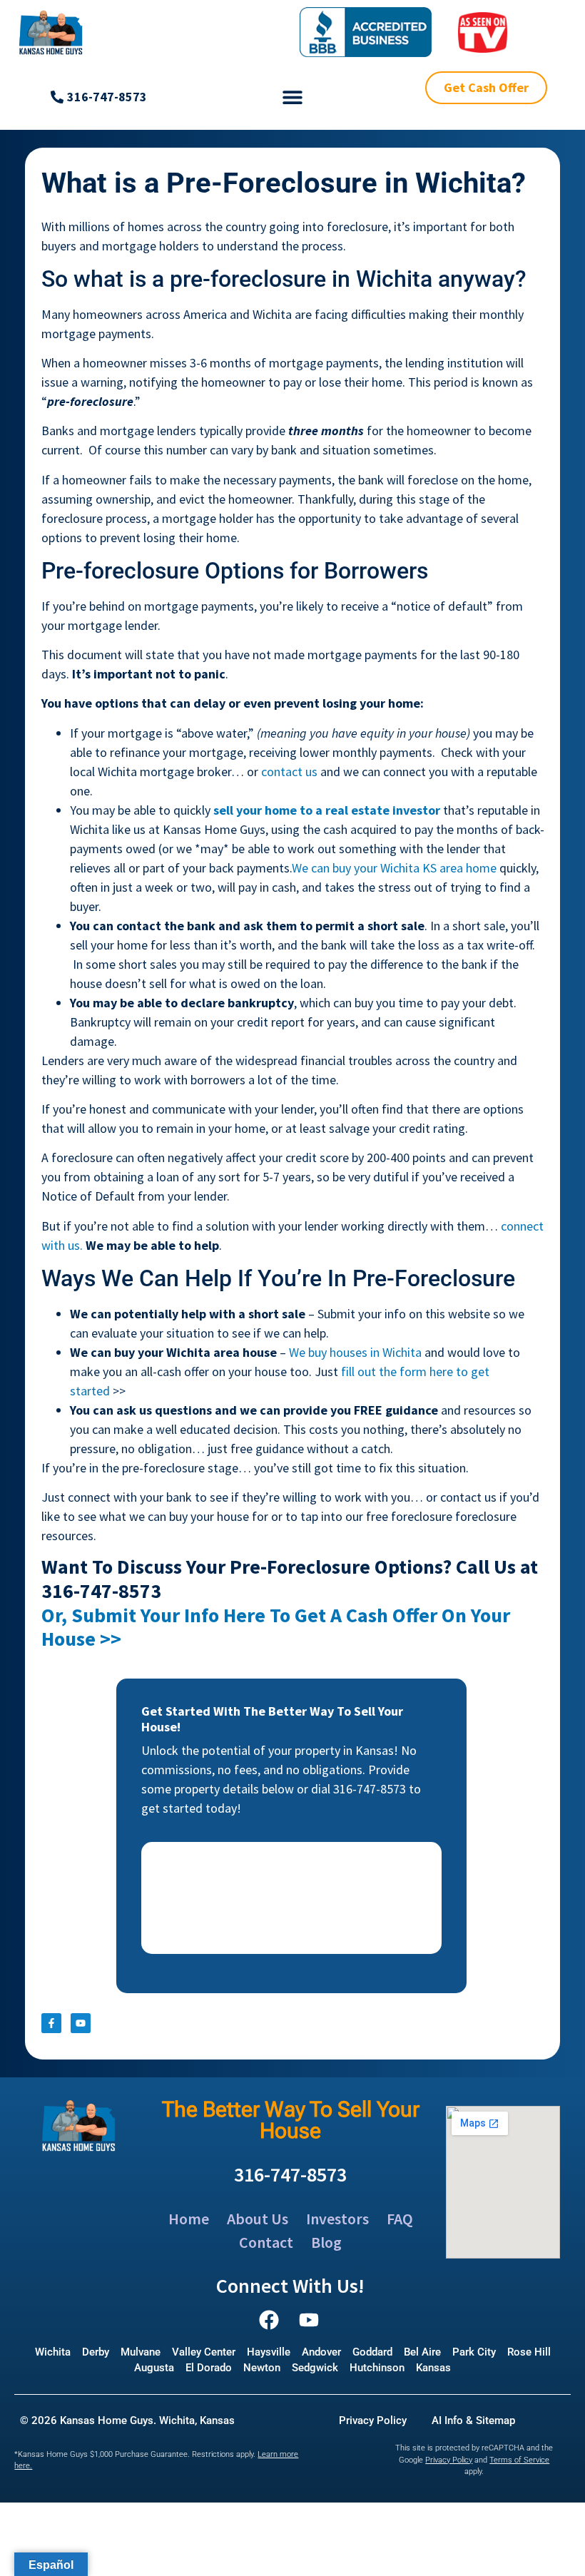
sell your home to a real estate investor (327, 810)
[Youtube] (81, 2023)
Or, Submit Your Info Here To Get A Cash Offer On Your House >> (276, 1627)
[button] (292, 97)
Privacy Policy (449, 2460)
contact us (289, 772)
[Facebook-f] (51, 2023)
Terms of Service (519, 2460)
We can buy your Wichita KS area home (394, 868)
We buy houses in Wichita (355, 1352)
